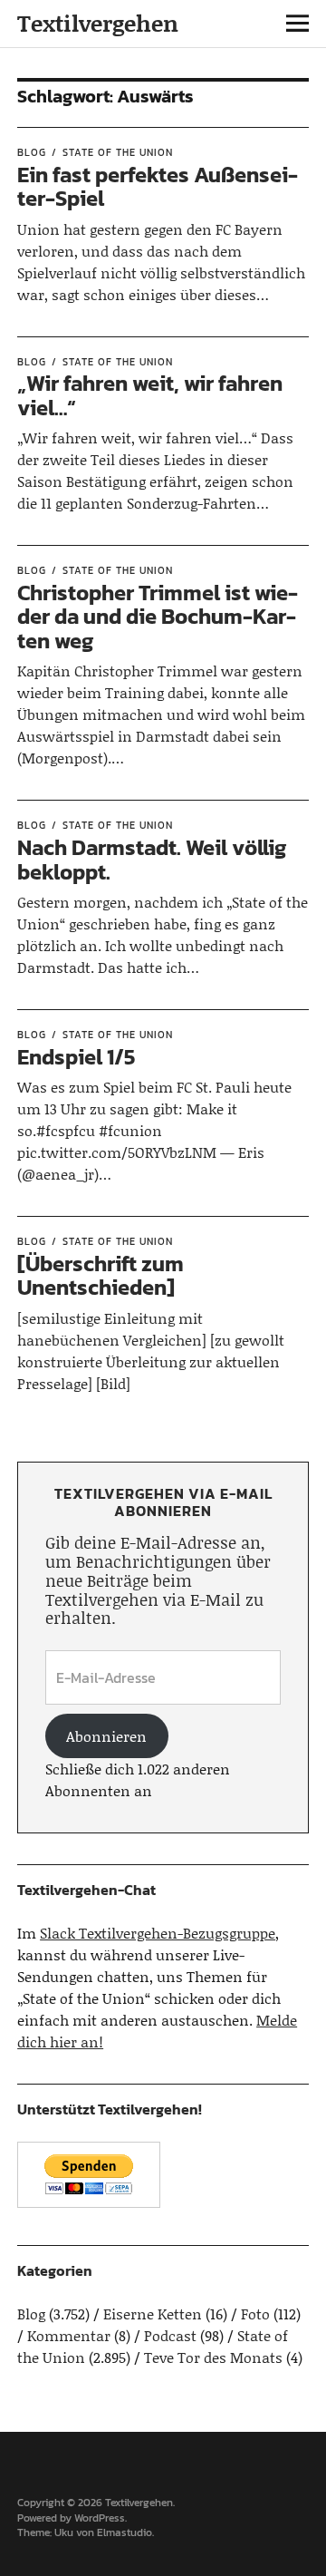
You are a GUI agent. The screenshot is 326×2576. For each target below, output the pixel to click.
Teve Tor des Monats (213, 2357)
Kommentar (69, 2335)
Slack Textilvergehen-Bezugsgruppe (158, 1933)
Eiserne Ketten (153, 2314)
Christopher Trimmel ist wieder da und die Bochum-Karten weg (158, 617)
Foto (255, 2314)
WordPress (100, 2518)
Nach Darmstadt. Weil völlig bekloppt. (152, 859)
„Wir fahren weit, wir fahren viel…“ (150, 395)
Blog (32, 152)
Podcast (170, 2335)
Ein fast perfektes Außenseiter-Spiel (158, 186)
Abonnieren (106, 1736)
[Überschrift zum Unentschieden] (101, 1275)
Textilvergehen (98, 23)
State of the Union (118, 152)
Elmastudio (125, 2532)
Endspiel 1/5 (77, 1057)
